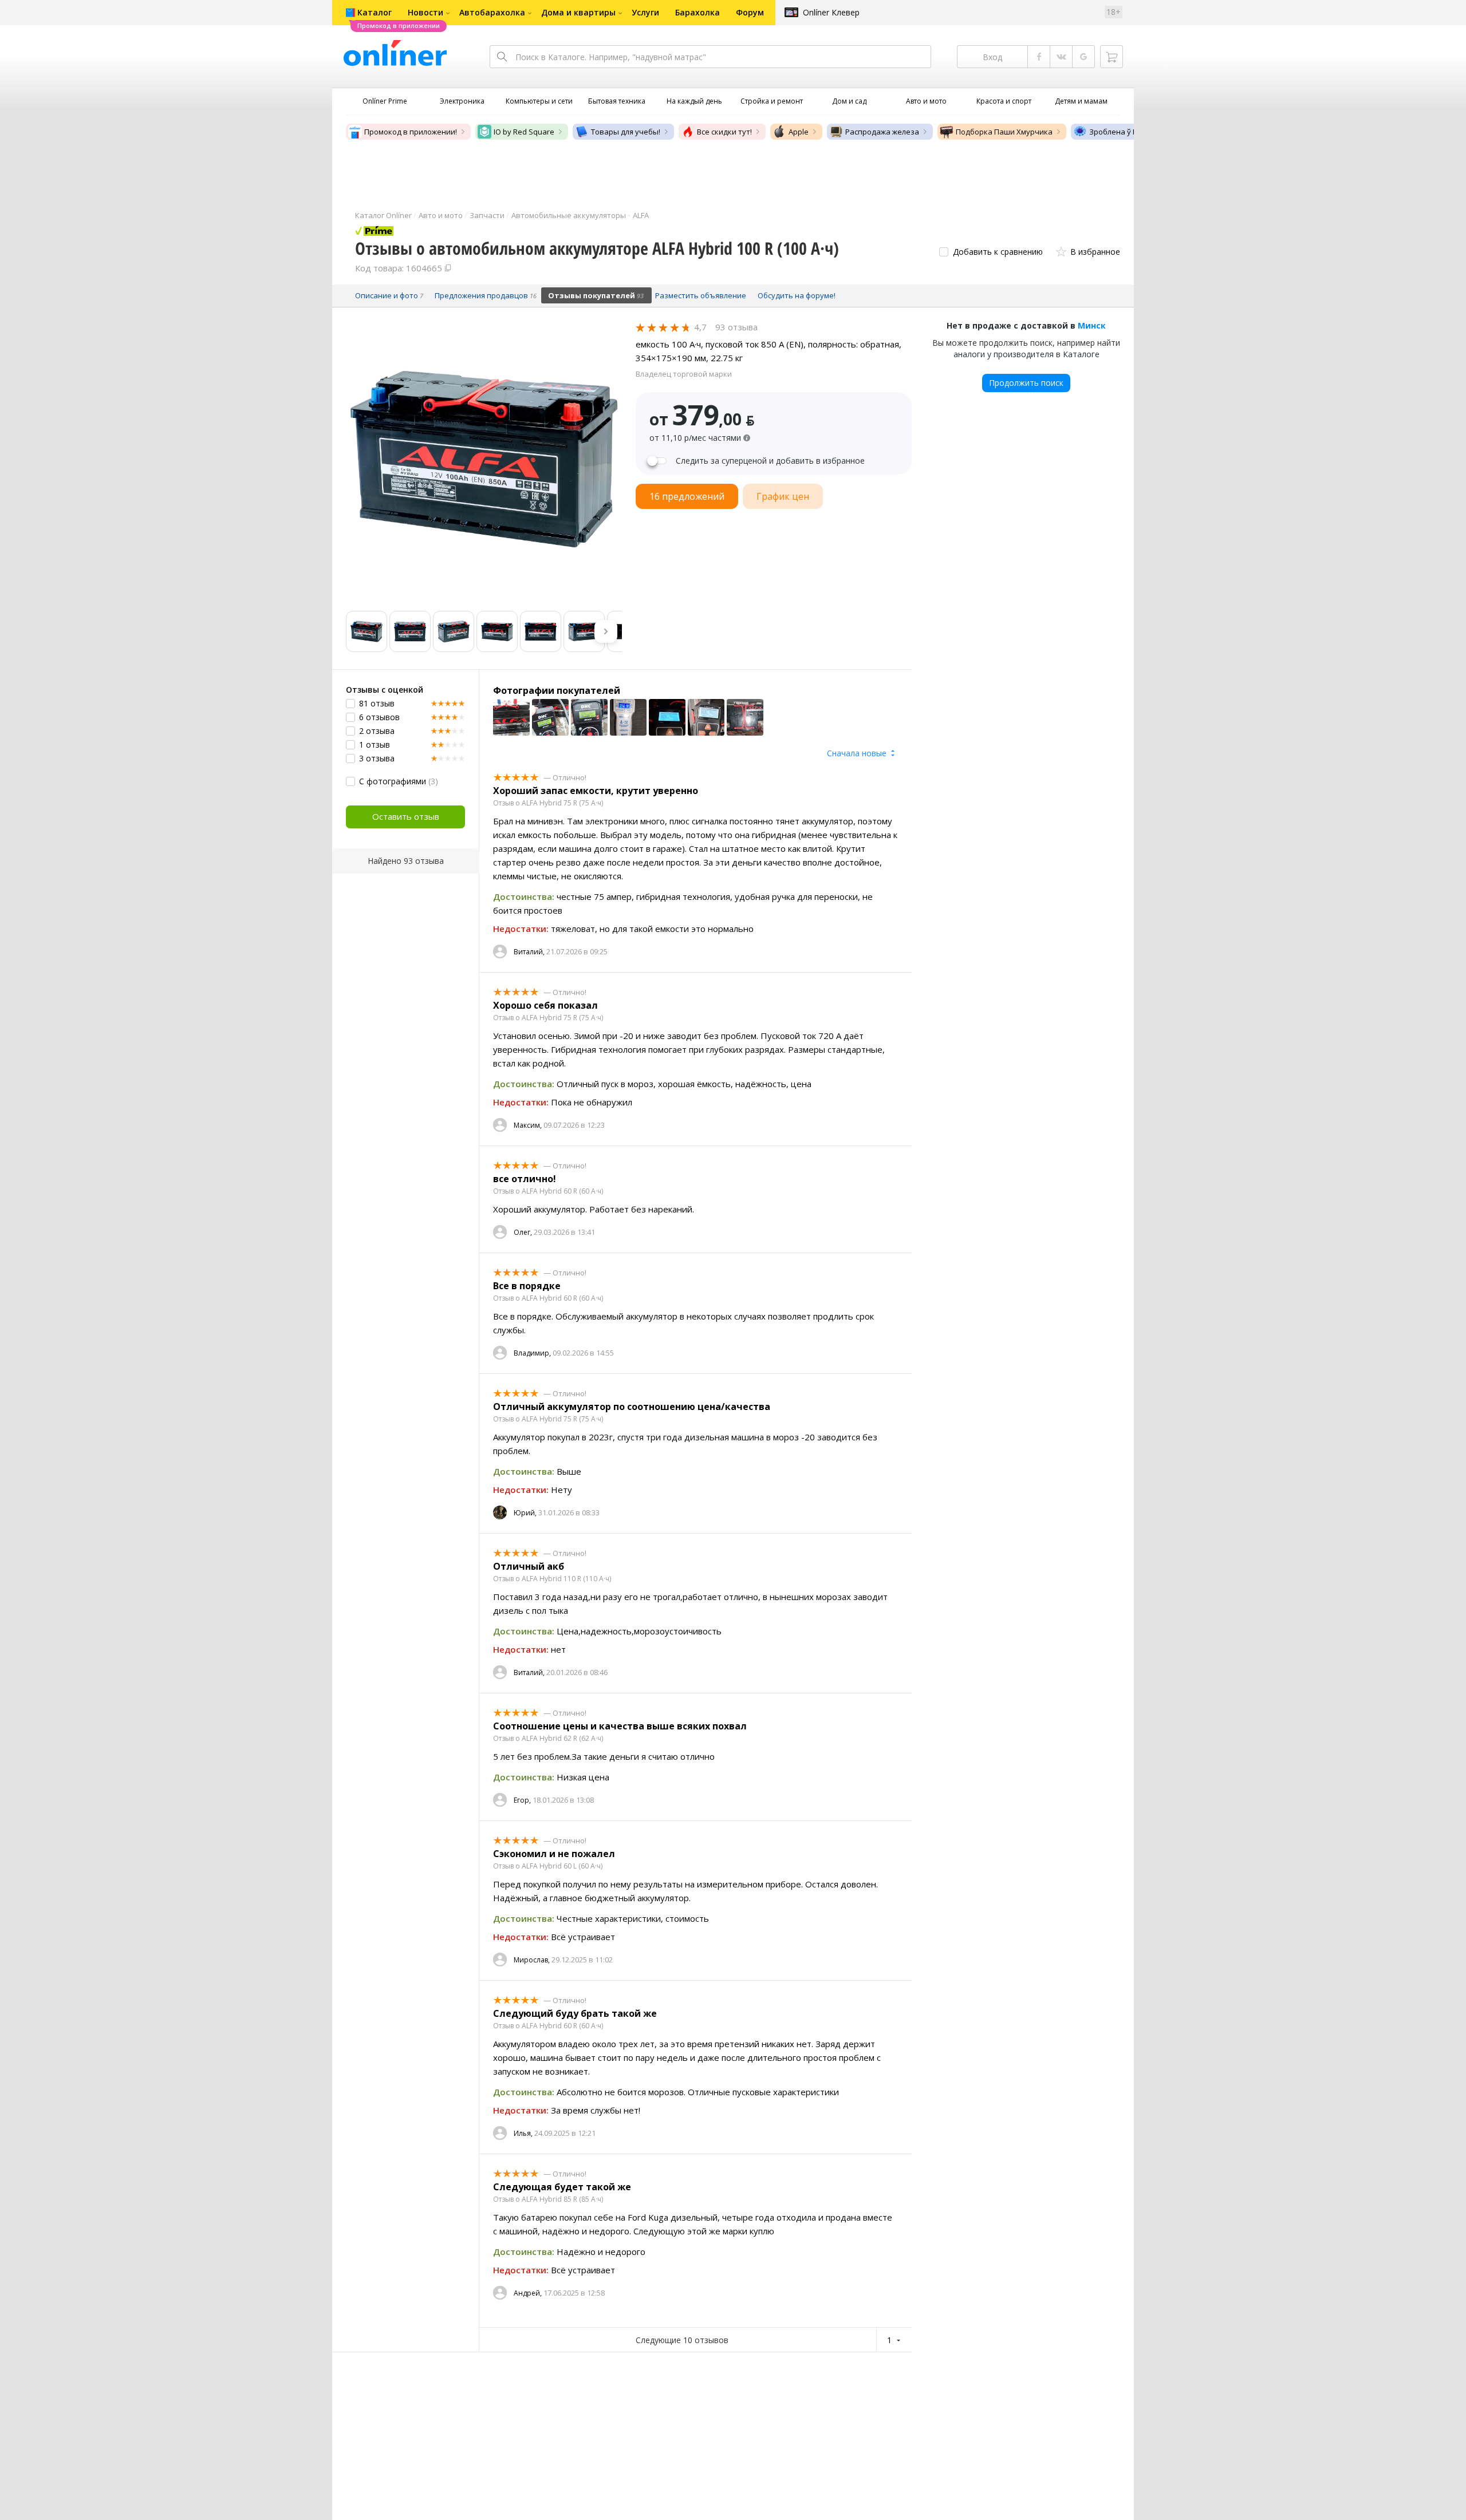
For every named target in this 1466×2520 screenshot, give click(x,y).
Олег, (523, 1232)
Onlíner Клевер (831, 12)
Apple (799, 132)
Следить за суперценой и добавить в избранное (770, 461)
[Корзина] (1112, 57)
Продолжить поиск (1026, 383)
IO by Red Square (524, 132)
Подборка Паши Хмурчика (1004, 132)
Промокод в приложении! (411, 132)
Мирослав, (532, 1960)
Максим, (528, 1125)
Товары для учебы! (626, 132)
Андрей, (528, 2293)
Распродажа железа (882, 132)
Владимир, (532, 1353)
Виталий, (529, 952)
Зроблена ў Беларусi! (1128, 132)
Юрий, (525, 1513)
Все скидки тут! (724, 132)
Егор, (522, 1800)
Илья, (523, 2133)
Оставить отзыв (406, 816)
